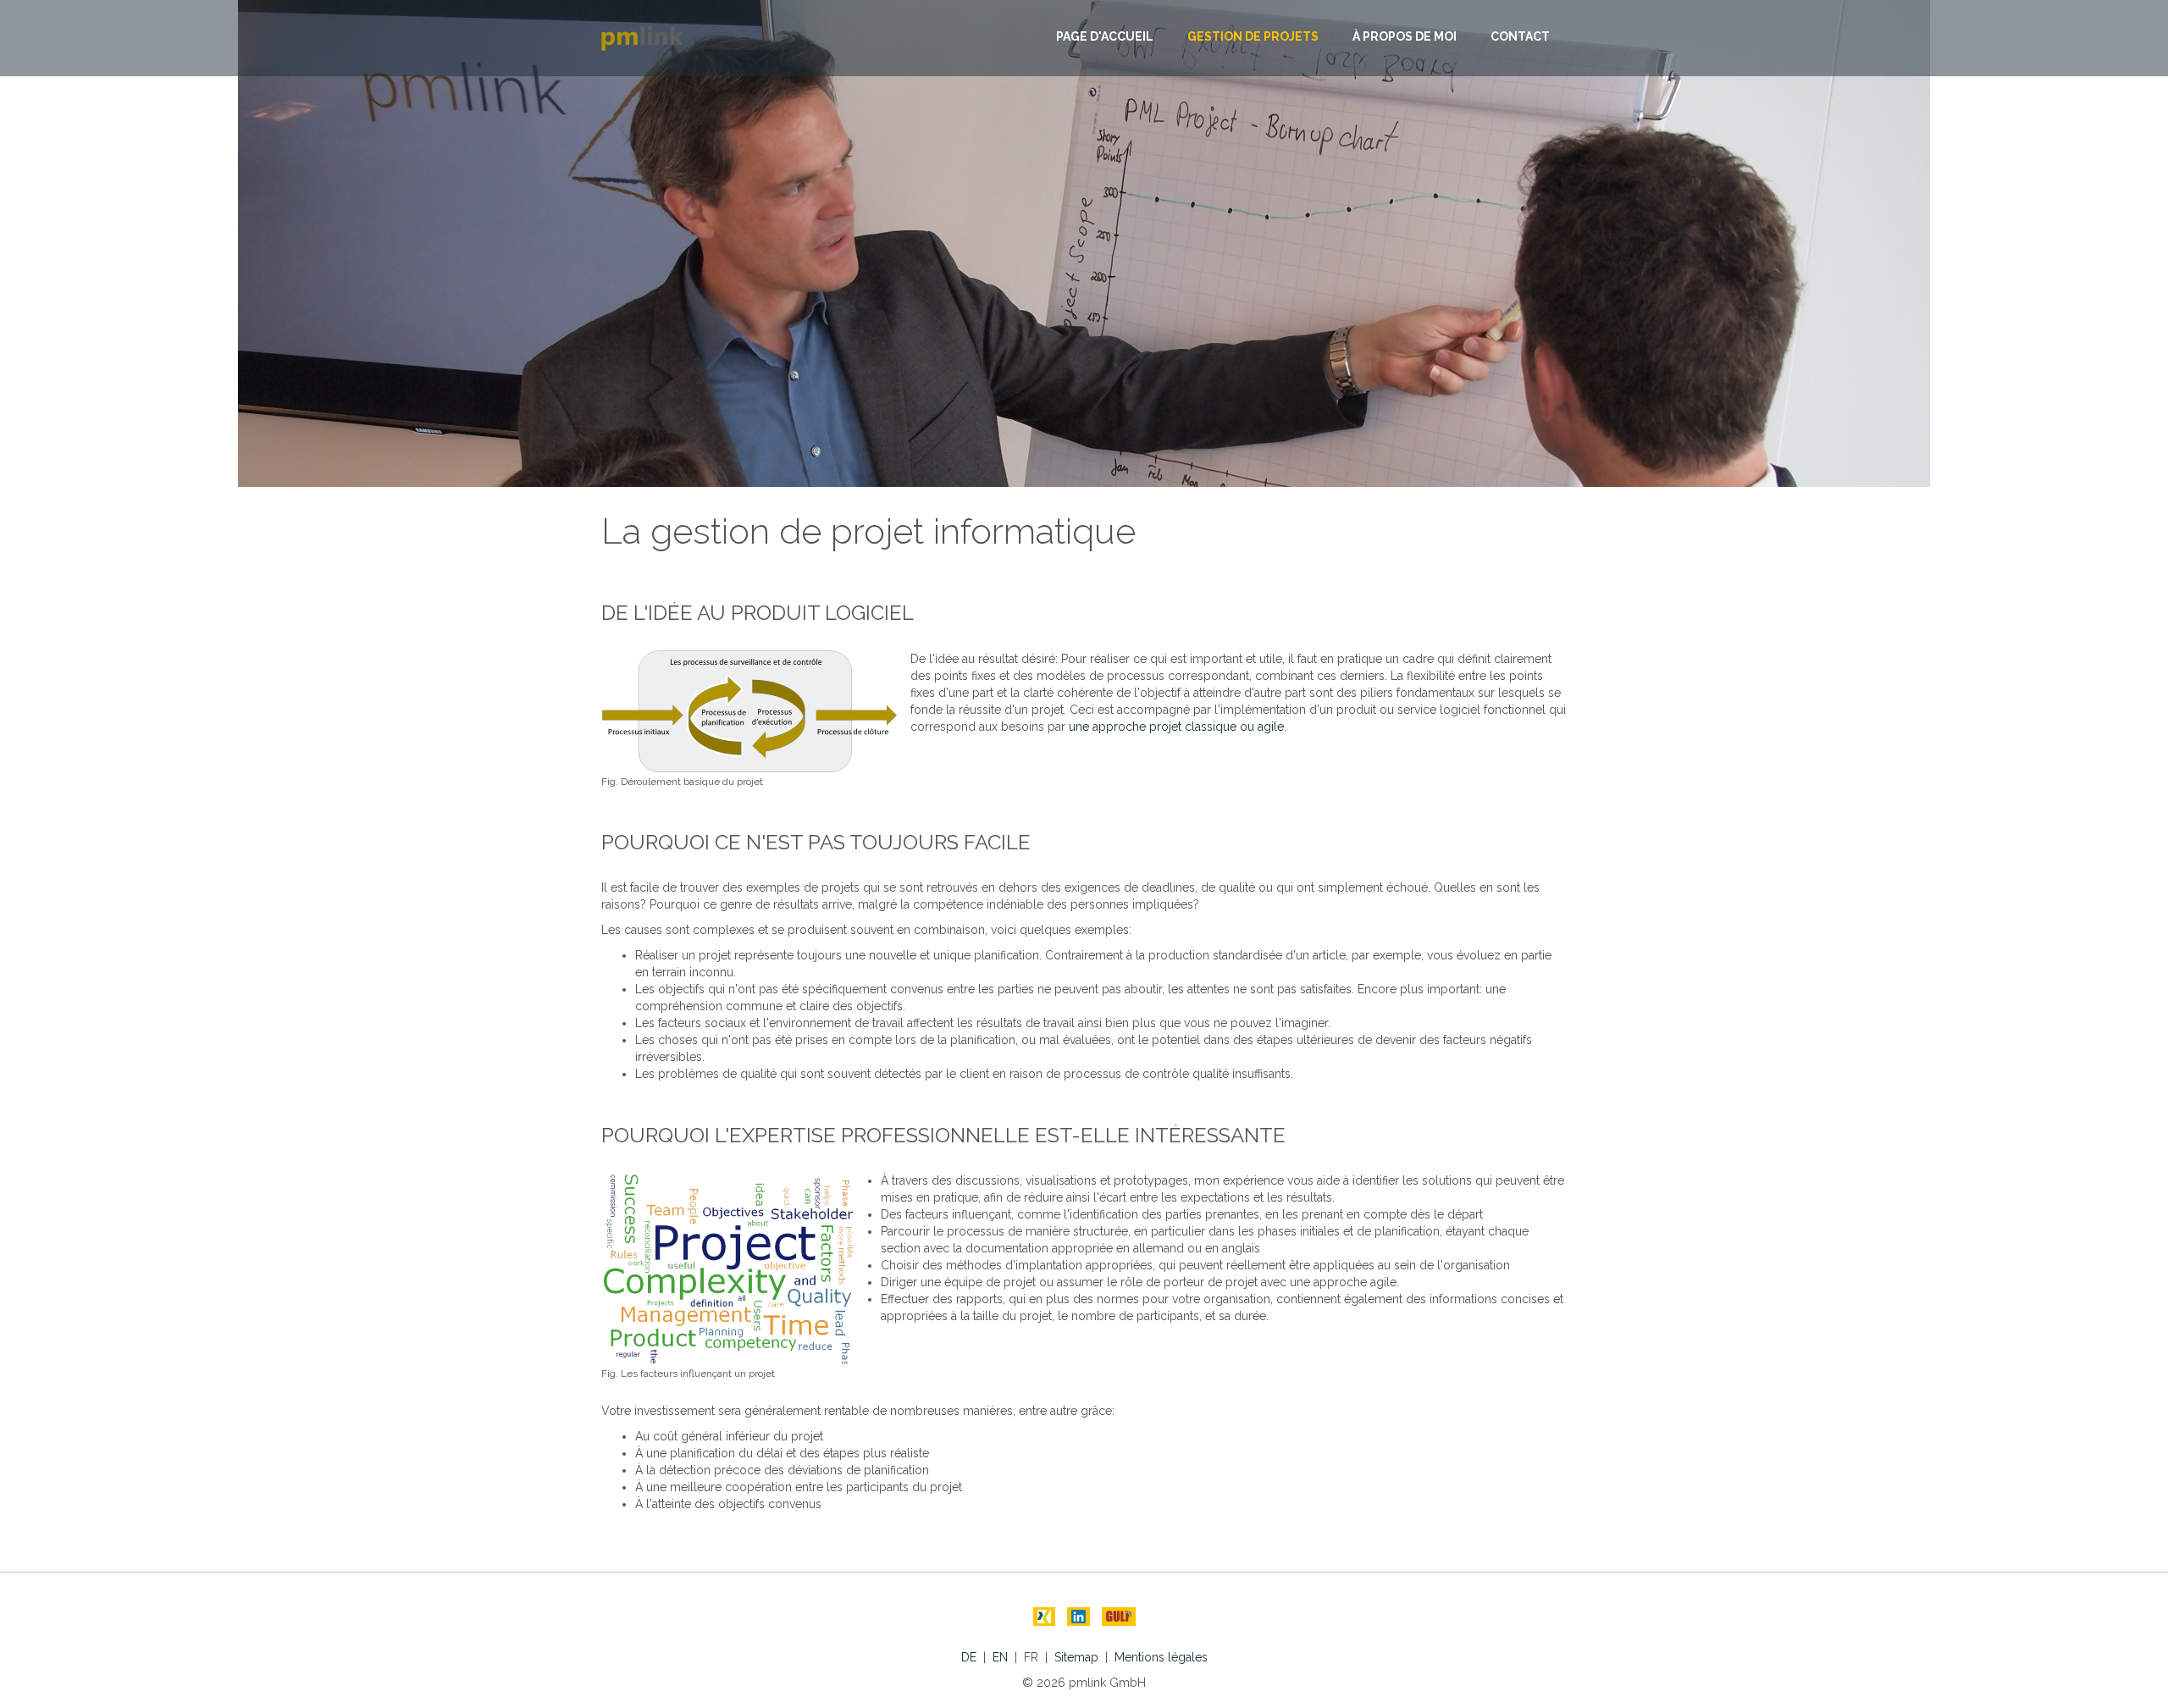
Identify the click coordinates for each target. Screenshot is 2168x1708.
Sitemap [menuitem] (1076, 1657)
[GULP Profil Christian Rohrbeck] (1119, 1617)
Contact (1520, 36)
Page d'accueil (1105, 36)
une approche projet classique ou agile (1176, 727)
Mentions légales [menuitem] (1161, 1657)
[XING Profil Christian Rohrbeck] (1044, 1617)
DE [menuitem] (969, 1657)
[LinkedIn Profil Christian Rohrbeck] (1078, 1617)
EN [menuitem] (1000, 1657)
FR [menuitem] (1031, 1657)
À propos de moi (1405, 36)
